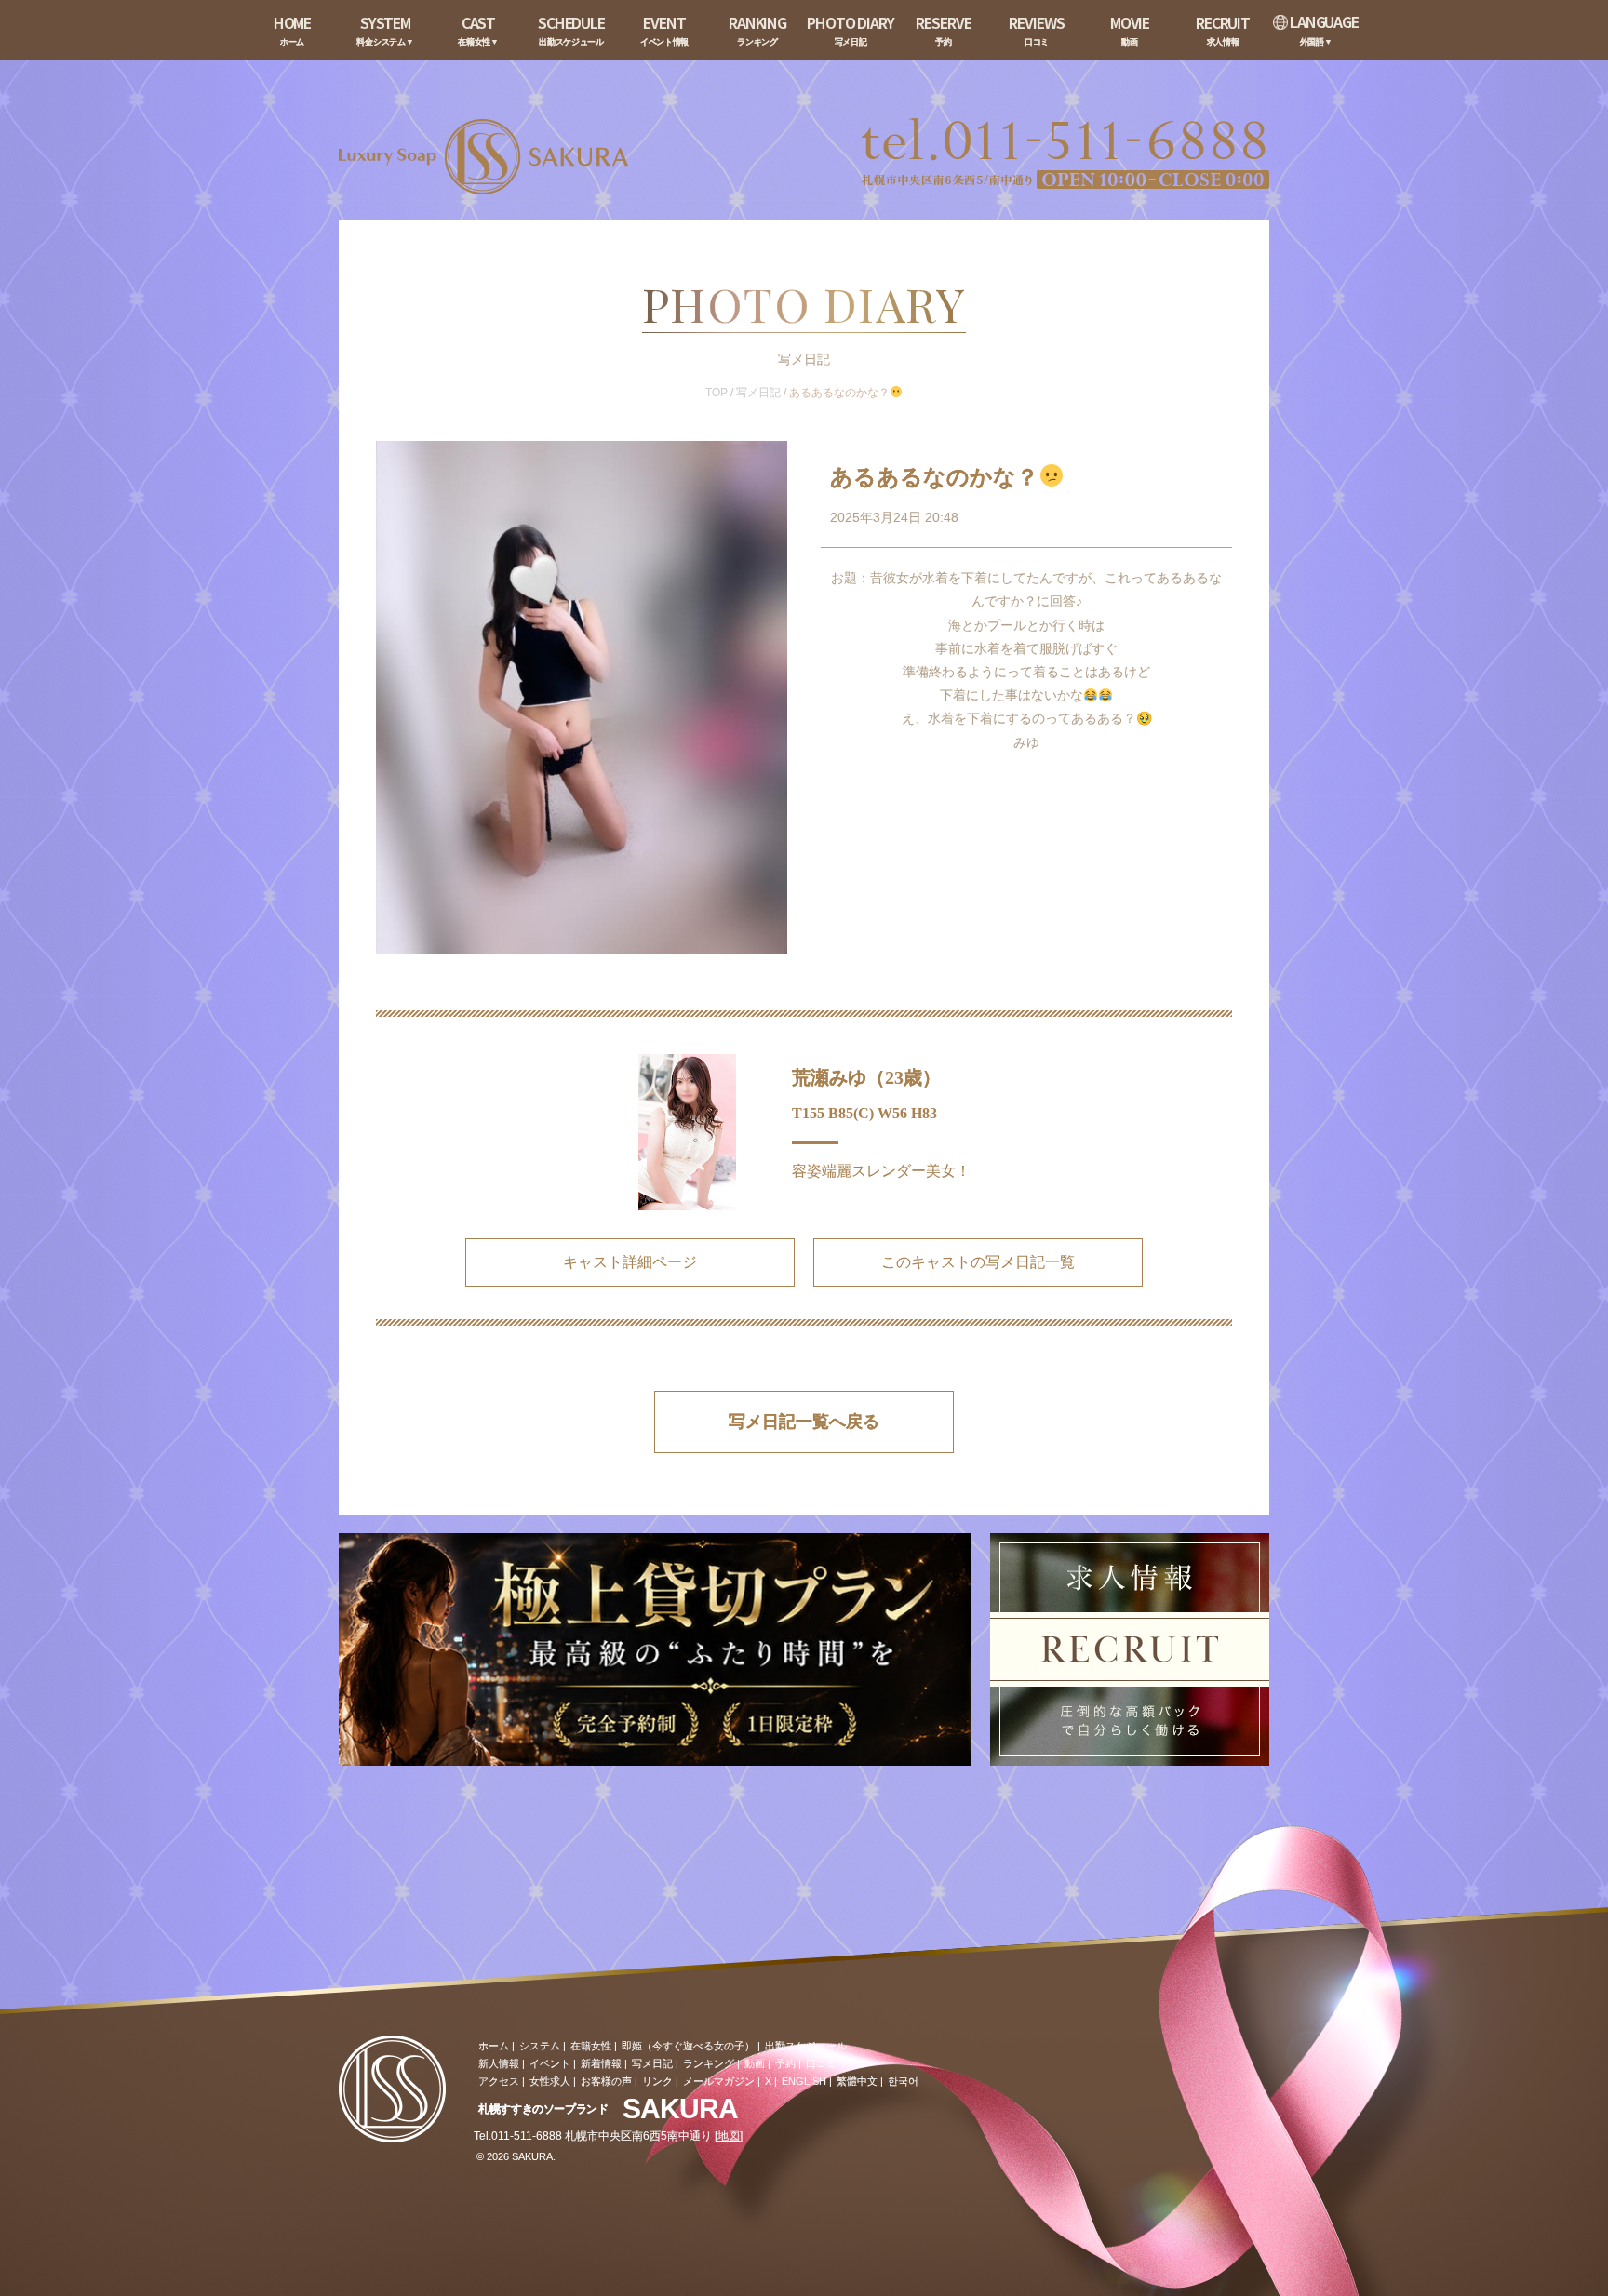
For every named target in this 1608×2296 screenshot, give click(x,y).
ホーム (494, 2046)
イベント (550, 2063)
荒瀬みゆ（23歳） (866, 1077)
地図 (729, 2136)
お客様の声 (606, 2081)
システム (540, 2046)
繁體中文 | (860, 2081)
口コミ (821, 2063)
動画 (755, 2063)
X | (771, 2081)
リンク (657, 2081)
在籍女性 (591, 2046)
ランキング (709, 2063)
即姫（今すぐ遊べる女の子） (688, 2046)
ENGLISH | (807, 2081)
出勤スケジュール (806, 2046)
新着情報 (601, 2063)
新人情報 (499, 2063)
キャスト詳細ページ (630, 1262)
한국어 (903, 2081)
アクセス (499, 2081)
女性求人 (550, 2081)
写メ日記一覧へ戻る (804, 1422)
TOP (717, 393)
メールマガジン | (722, 2081)
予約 (785, 2063)
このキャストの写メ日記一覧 (978, 1262)
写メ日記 (758, 393)
